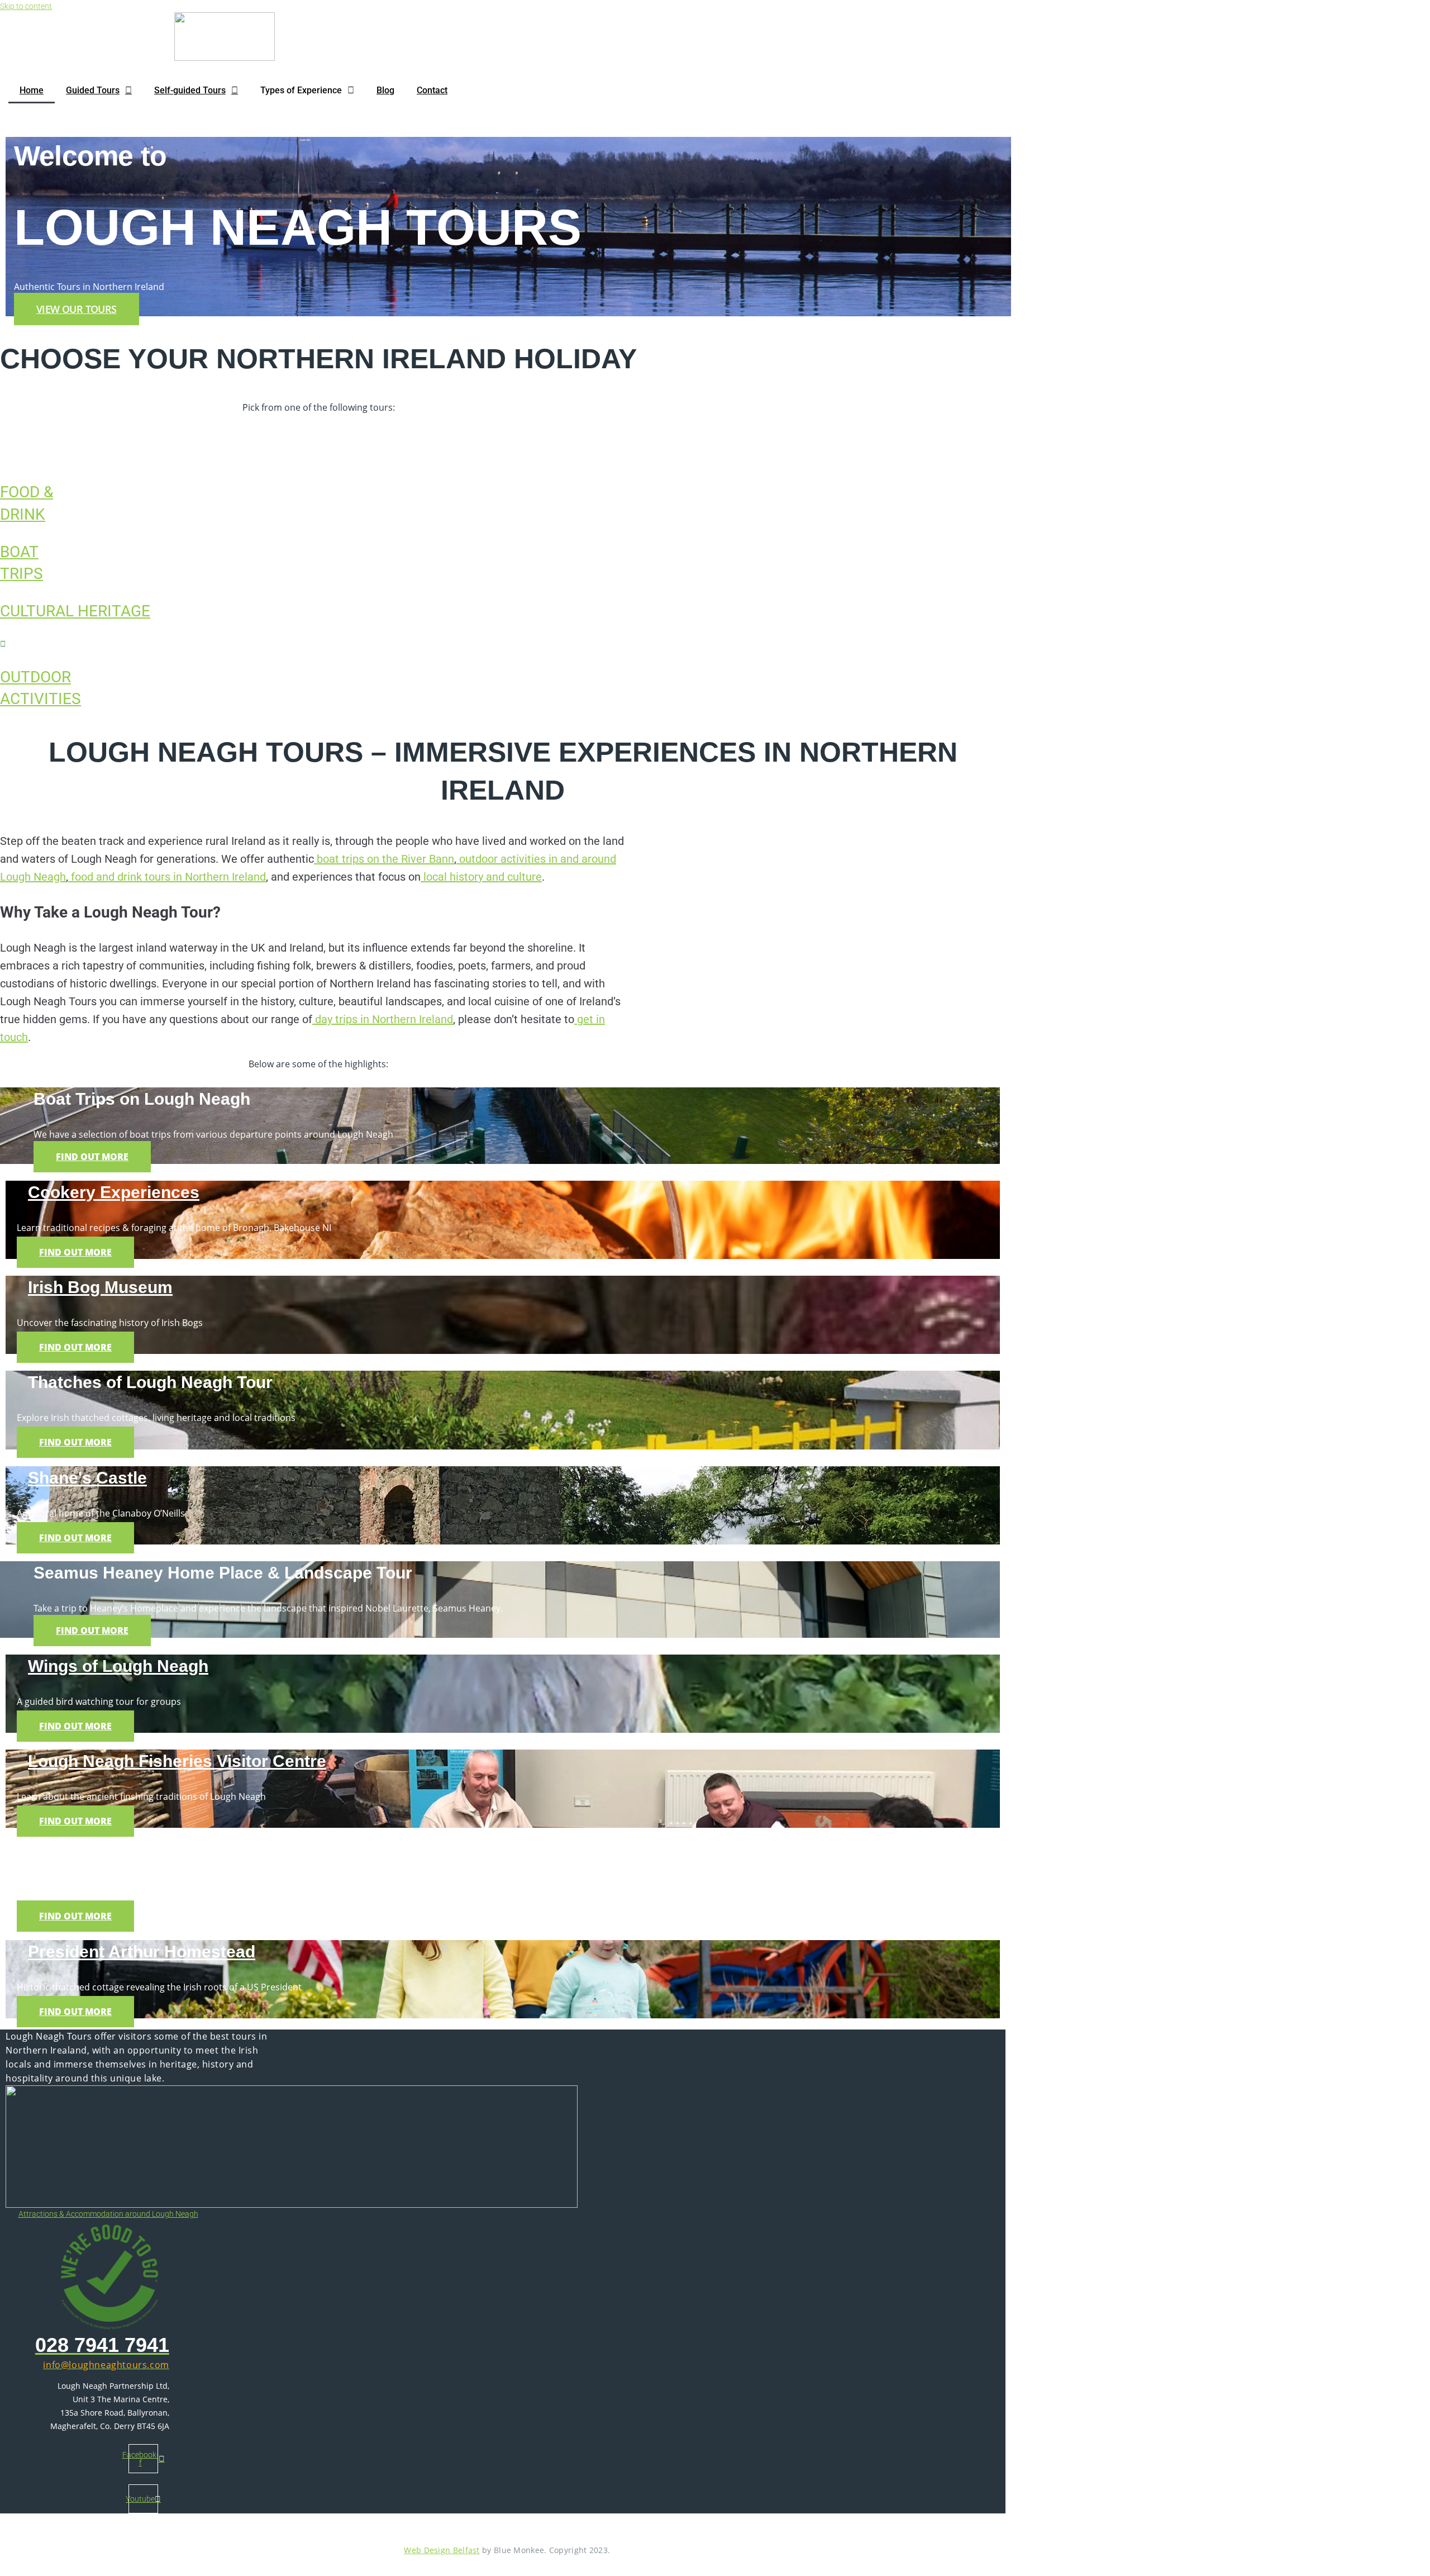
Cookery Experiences (114, 1192)
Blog (385, 90)
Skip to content (26, 6)
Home (32, 90)
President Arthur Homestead (142, 1952)
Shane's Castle (87, 1478)
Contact (432, 90)
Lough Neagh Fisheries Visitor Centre (177, 1761)
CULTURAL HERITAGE (75, 611)
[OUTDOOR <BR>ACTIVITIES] (3, 644)
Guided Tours (93, 90)
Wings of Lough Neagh (118, 1666)
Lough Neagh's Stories (118, 1856)
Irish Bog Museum (100, 1287)
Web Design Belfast (442, 2550)
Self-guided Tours (190, 90)
